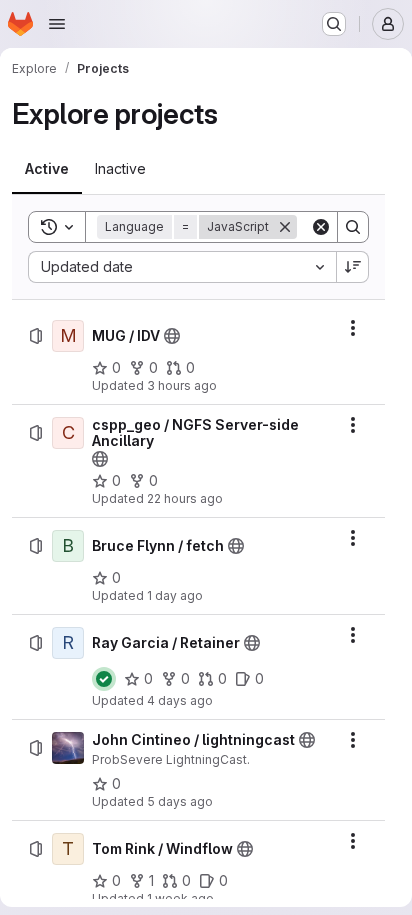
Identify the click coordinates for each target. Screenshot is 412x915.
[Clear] (321, 227)
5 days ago (180, 801)
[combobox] (182, 267)
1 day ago (175, 595)
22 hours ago (185, 498)
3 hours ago (182, 385)
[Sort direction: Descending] (353, 267)
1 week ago (180, 898)
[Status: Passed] (104, 679)
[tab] (47, 169)
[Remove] (285, 227)
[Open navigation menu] (57, 24)
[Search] (353, 227)
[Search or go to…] (334, 24)
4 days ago (180, 700)
